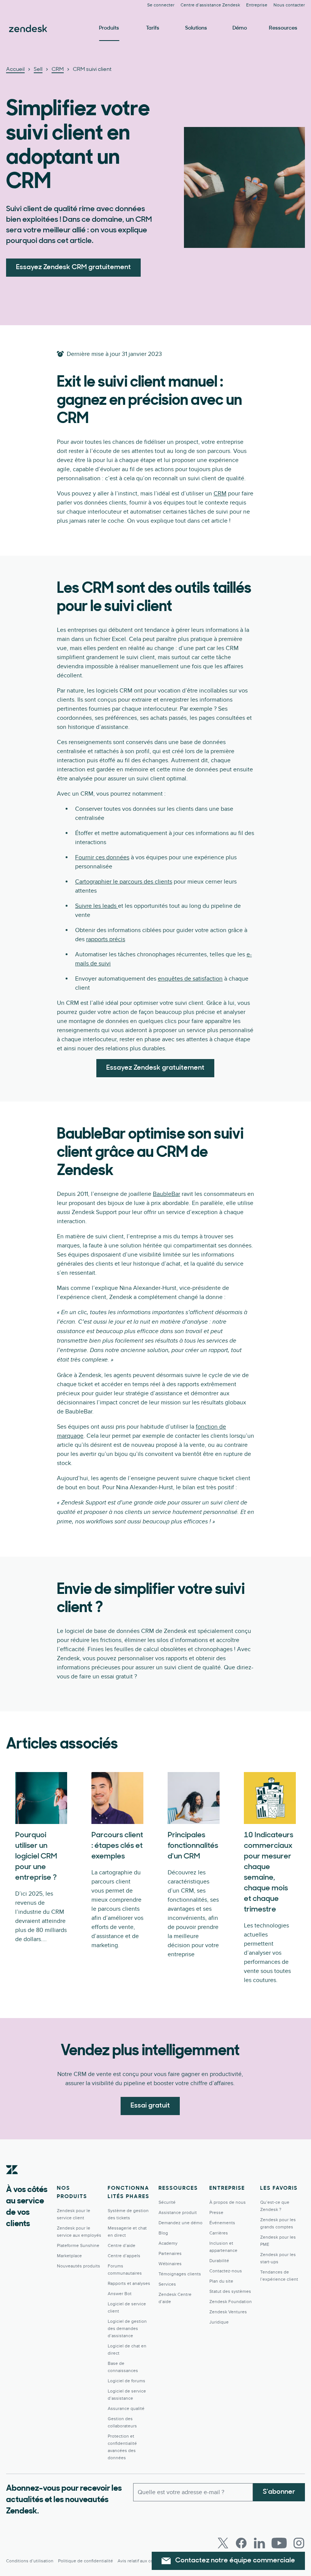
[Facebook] (241, 2543)
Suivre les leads (97, 906)
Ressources (283, 28)
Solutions (196, 28)
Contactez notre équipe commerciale (235, 2561)
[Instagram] (299, 2543)
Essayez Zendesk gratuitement (155, 1068)
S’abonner (279, 2492)
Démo (240, 28)
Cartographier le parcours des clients (124, 882)
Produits (109, 28)
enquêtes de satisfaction (190, 979)
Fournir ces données (102, 857)
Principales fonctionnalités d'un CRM (193, 1846)
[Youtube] (279, 2543)
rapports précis (106, 939)
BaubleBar (166, 1194)
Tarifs (153, 28)
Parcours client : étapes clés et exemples (117, 1846)
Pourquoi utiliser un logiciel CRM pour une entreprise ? (36, 1857)
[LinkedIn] (259, 2543)
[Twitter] (223, 2543)
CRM (220, 494)
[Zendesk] (12, 2181)
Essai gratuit (150, 2106)
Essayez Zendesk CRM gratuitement (73, 268)
